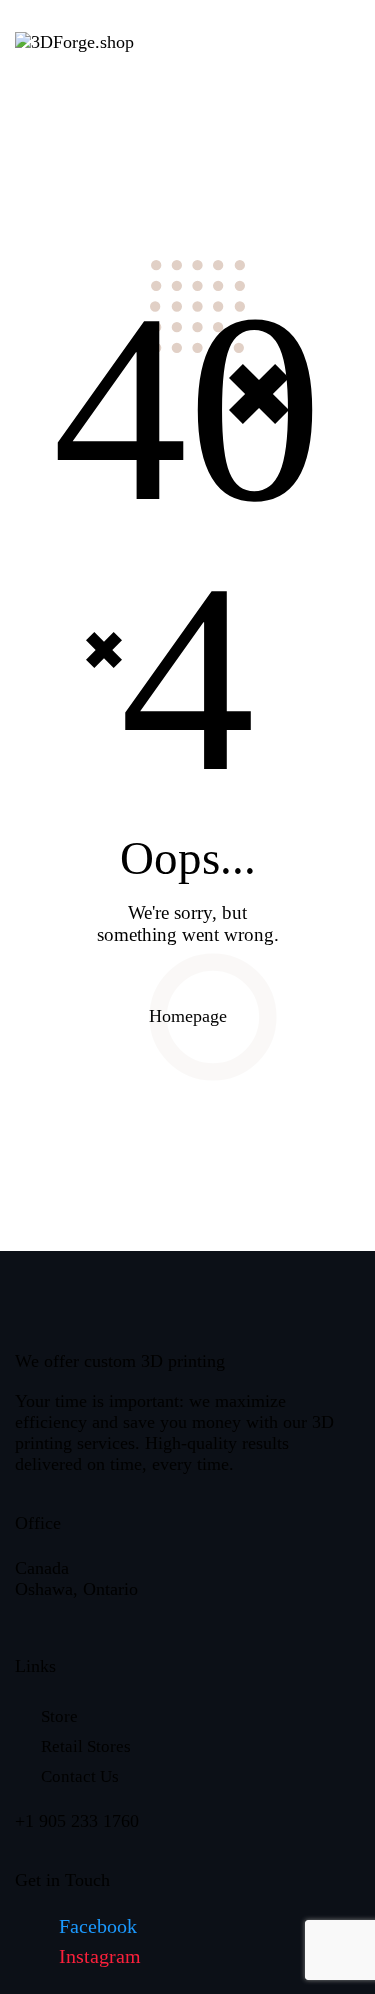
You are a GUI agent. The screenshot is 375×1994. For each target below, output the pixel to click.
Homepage (188, 1016)
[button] (247, 40)
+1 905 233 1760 (77, 1821)
